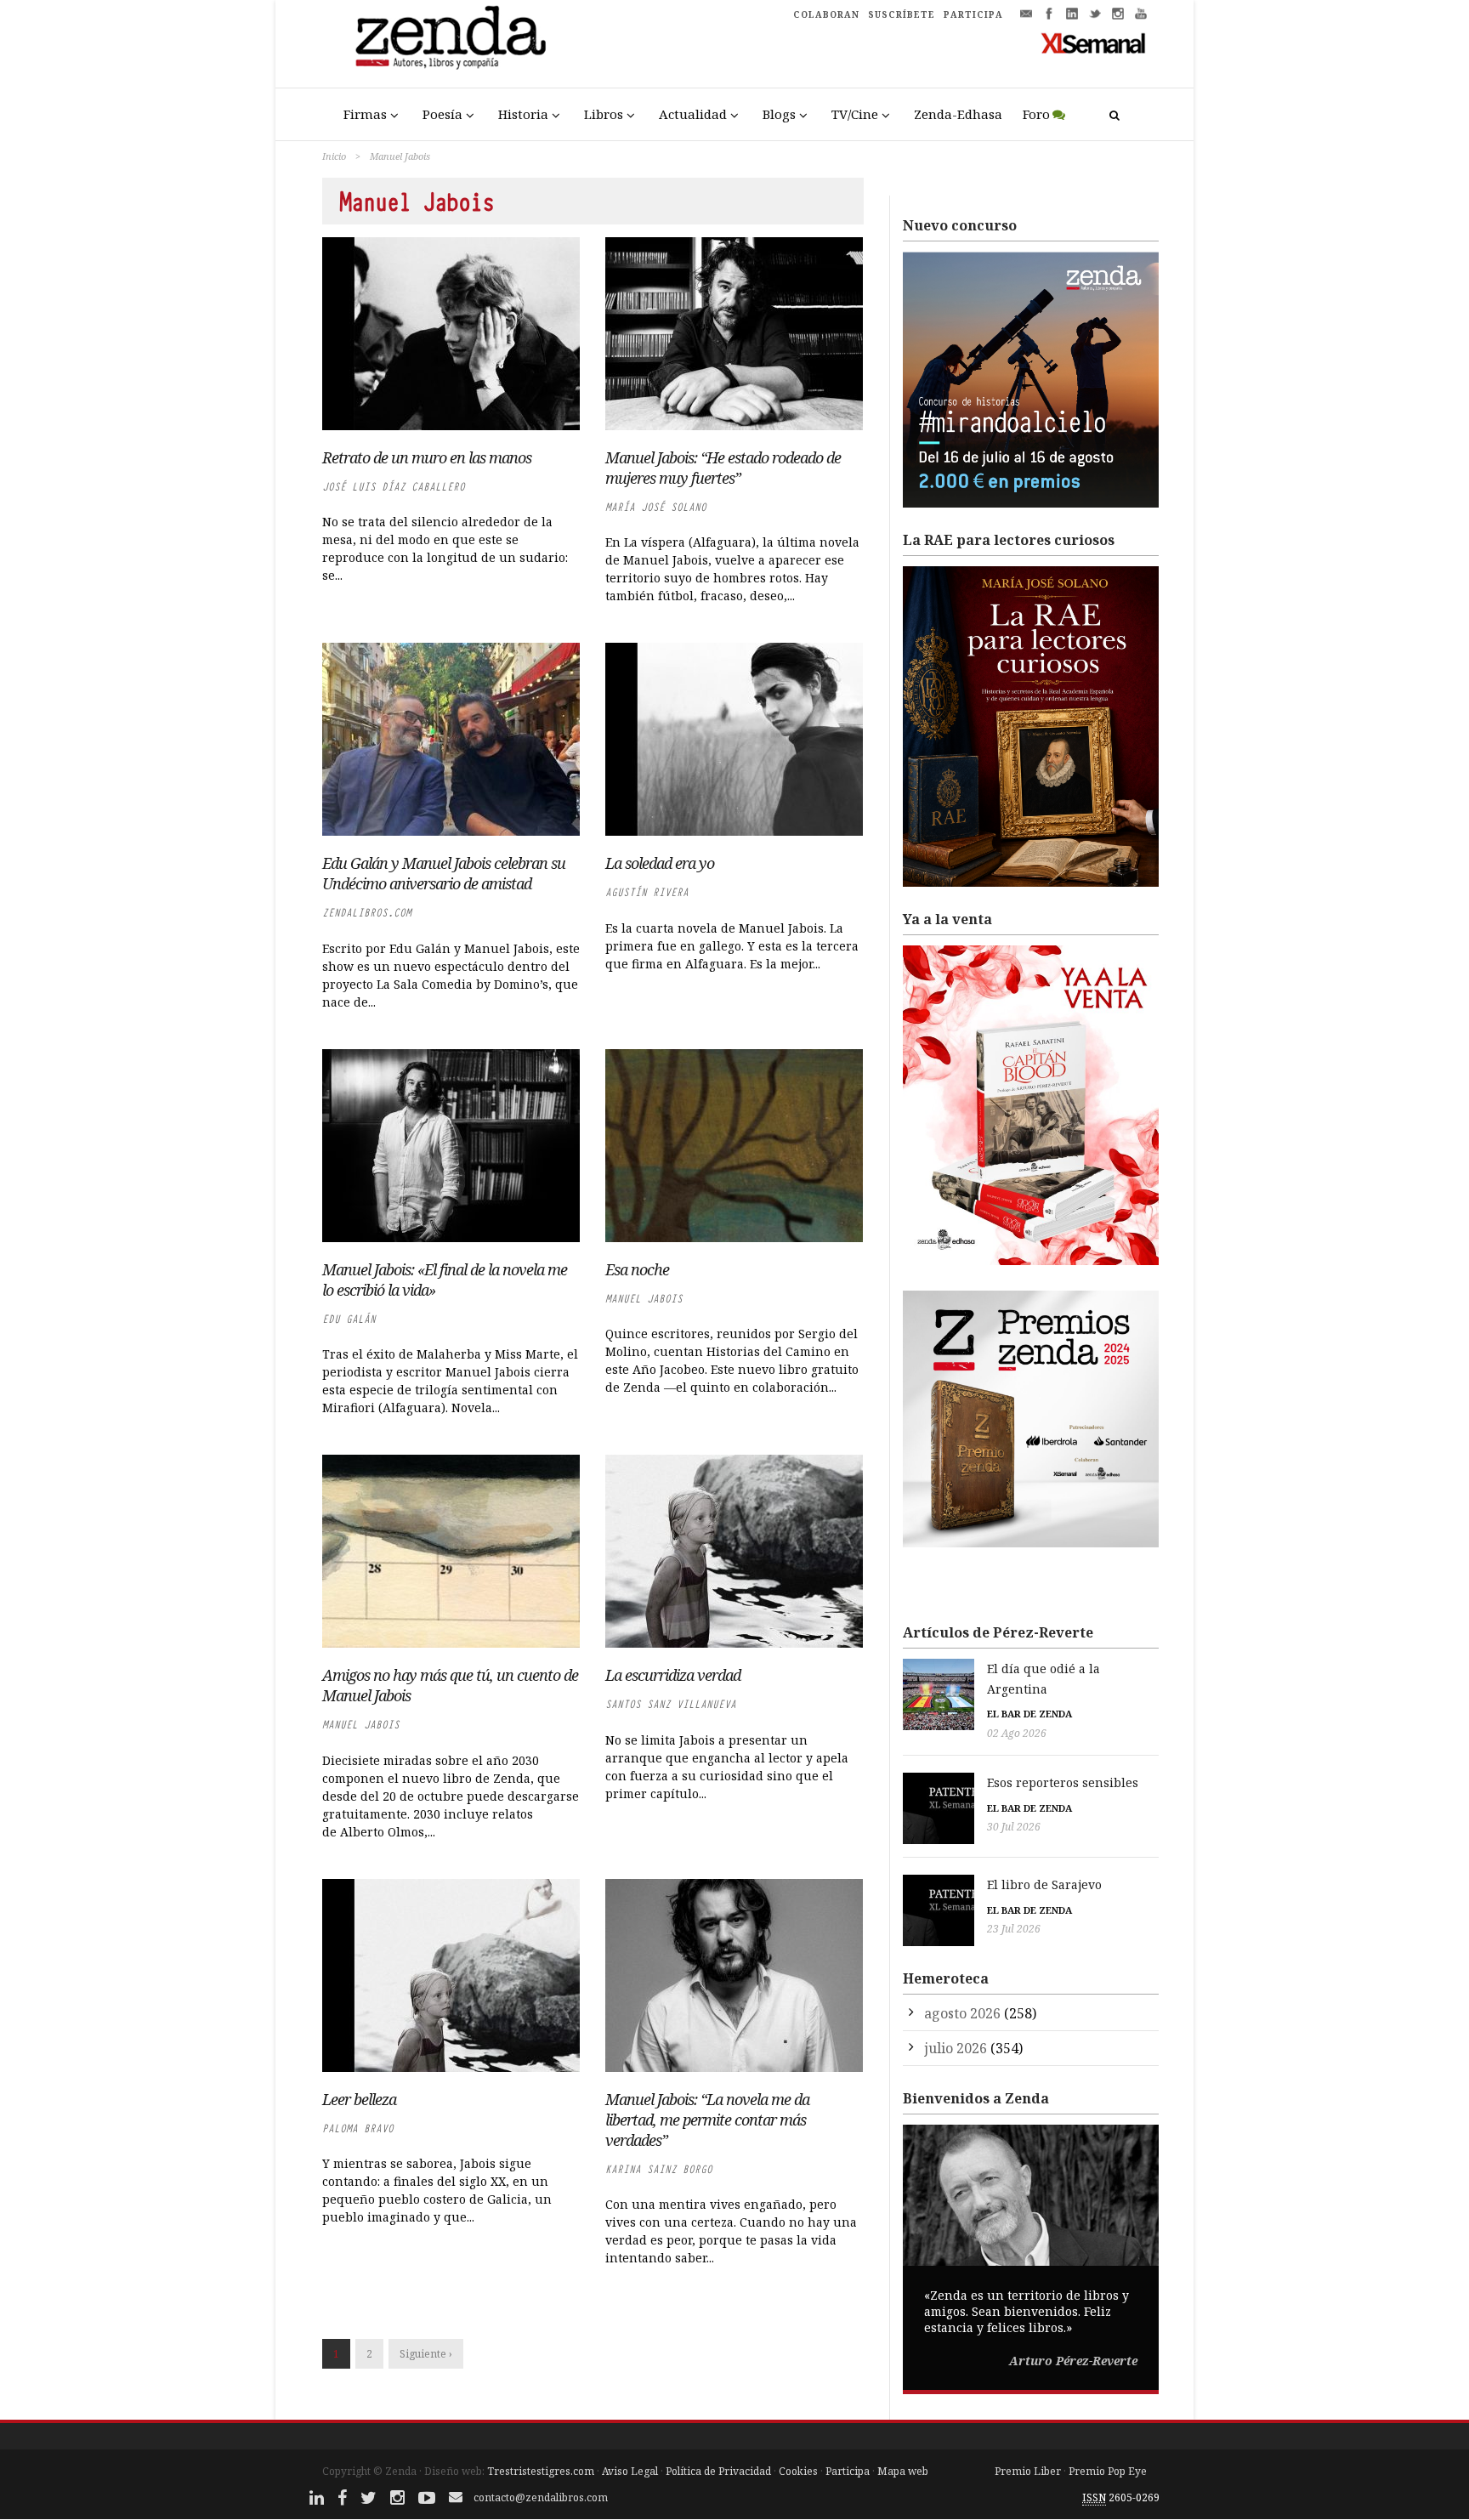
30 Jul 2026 (1014, 1827)
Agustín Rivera (647, 892)
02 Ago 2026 (1017, 1733)
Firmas (365, 114)
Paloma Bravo (358, 2128)
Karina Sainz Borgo (659, 2169)
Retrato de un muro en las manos (427, 457)
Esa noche (637, 1269)
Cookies (798, 2471)
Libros (604, 114)
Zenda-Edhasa (958, 114)
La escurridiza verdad (673, 1675)
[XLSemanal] (1094, 43)
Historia (523, 114)
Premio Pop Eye (1108, 2471)
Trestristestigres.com (541, 2471)
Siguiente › (426, 2354)
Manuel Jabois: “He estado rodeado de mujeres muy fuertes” (723, 468)
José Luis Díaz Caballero (394, 487)
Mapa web (903, 2471)
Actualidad (693, 114)
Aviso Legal (630, 2471)
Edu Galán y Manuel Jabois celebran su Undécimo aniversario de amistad (444, 873)
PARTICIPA (973, 14)
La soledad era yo (660, 863)
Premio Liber (1028, 2471)
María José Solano (656, 507)
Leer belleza (359, 2099)
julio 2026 (956, 2048)
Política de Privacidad (718, 2471)
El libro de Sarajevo (1044, 1884)
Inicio (334, 156)
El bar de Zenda (1029, 1714)
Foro (1036, 114)
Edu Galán (349, 1319)
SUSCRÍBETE (902, 14)
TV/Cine (855, 114)
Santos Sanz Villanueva (671, 1704)
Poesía (442, 114)
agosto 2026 (962, 2013)
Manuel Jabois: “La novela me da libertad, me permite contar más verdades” (707, 2120)
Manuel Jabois (644, 1299)
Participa (848, 2471)
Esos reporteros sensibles (1063, 1782)
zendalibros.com (367, 913)
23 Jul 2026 (1014, 1929)
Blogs (779, 114)
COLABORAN (826, 14)
